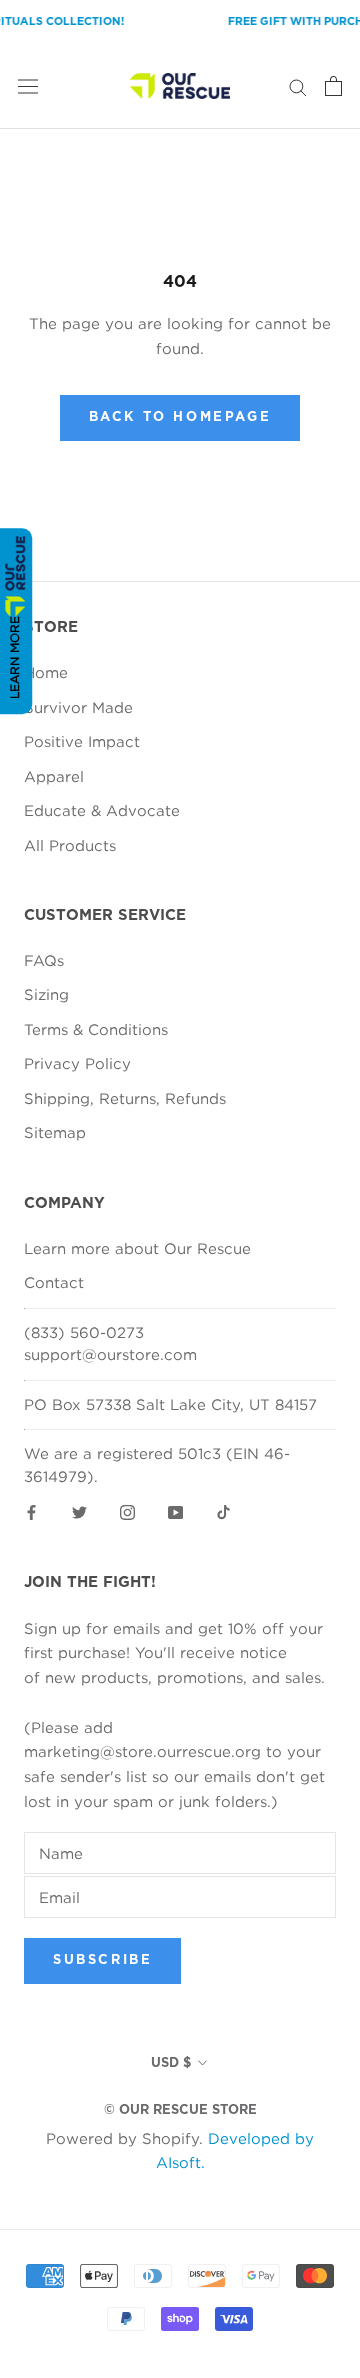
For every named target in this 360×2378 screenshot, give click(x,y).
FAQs (44, 960)
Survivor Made (78, 707)
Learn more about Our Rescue (137, 1248)
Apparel (54, 776)
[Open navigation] (28, 86)
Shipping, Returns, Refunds (125, 1098)
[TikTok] (223, 1510)
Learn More (14, 657)
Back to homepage (180, 417)
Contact (54, 1282)
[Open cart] (333, 86)
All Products (70, 845)
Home (46, 672)
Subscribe (102, 1960)
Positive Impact (82, 741)
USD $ (171, 2063)
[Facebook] (31, 1510)
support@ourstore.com (110, 1354)
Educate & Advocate (102, 810)
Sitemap (55, 1132)
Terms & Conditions (96, 1029)
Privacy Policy (77, 1063)
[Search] (298, 86)
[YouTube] (175, 1510)
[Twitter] (79, 1510)
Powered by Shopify (122, 2138)
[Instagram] (127, 1510)
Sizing (46, 994)
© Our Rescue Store (180, 2110)
